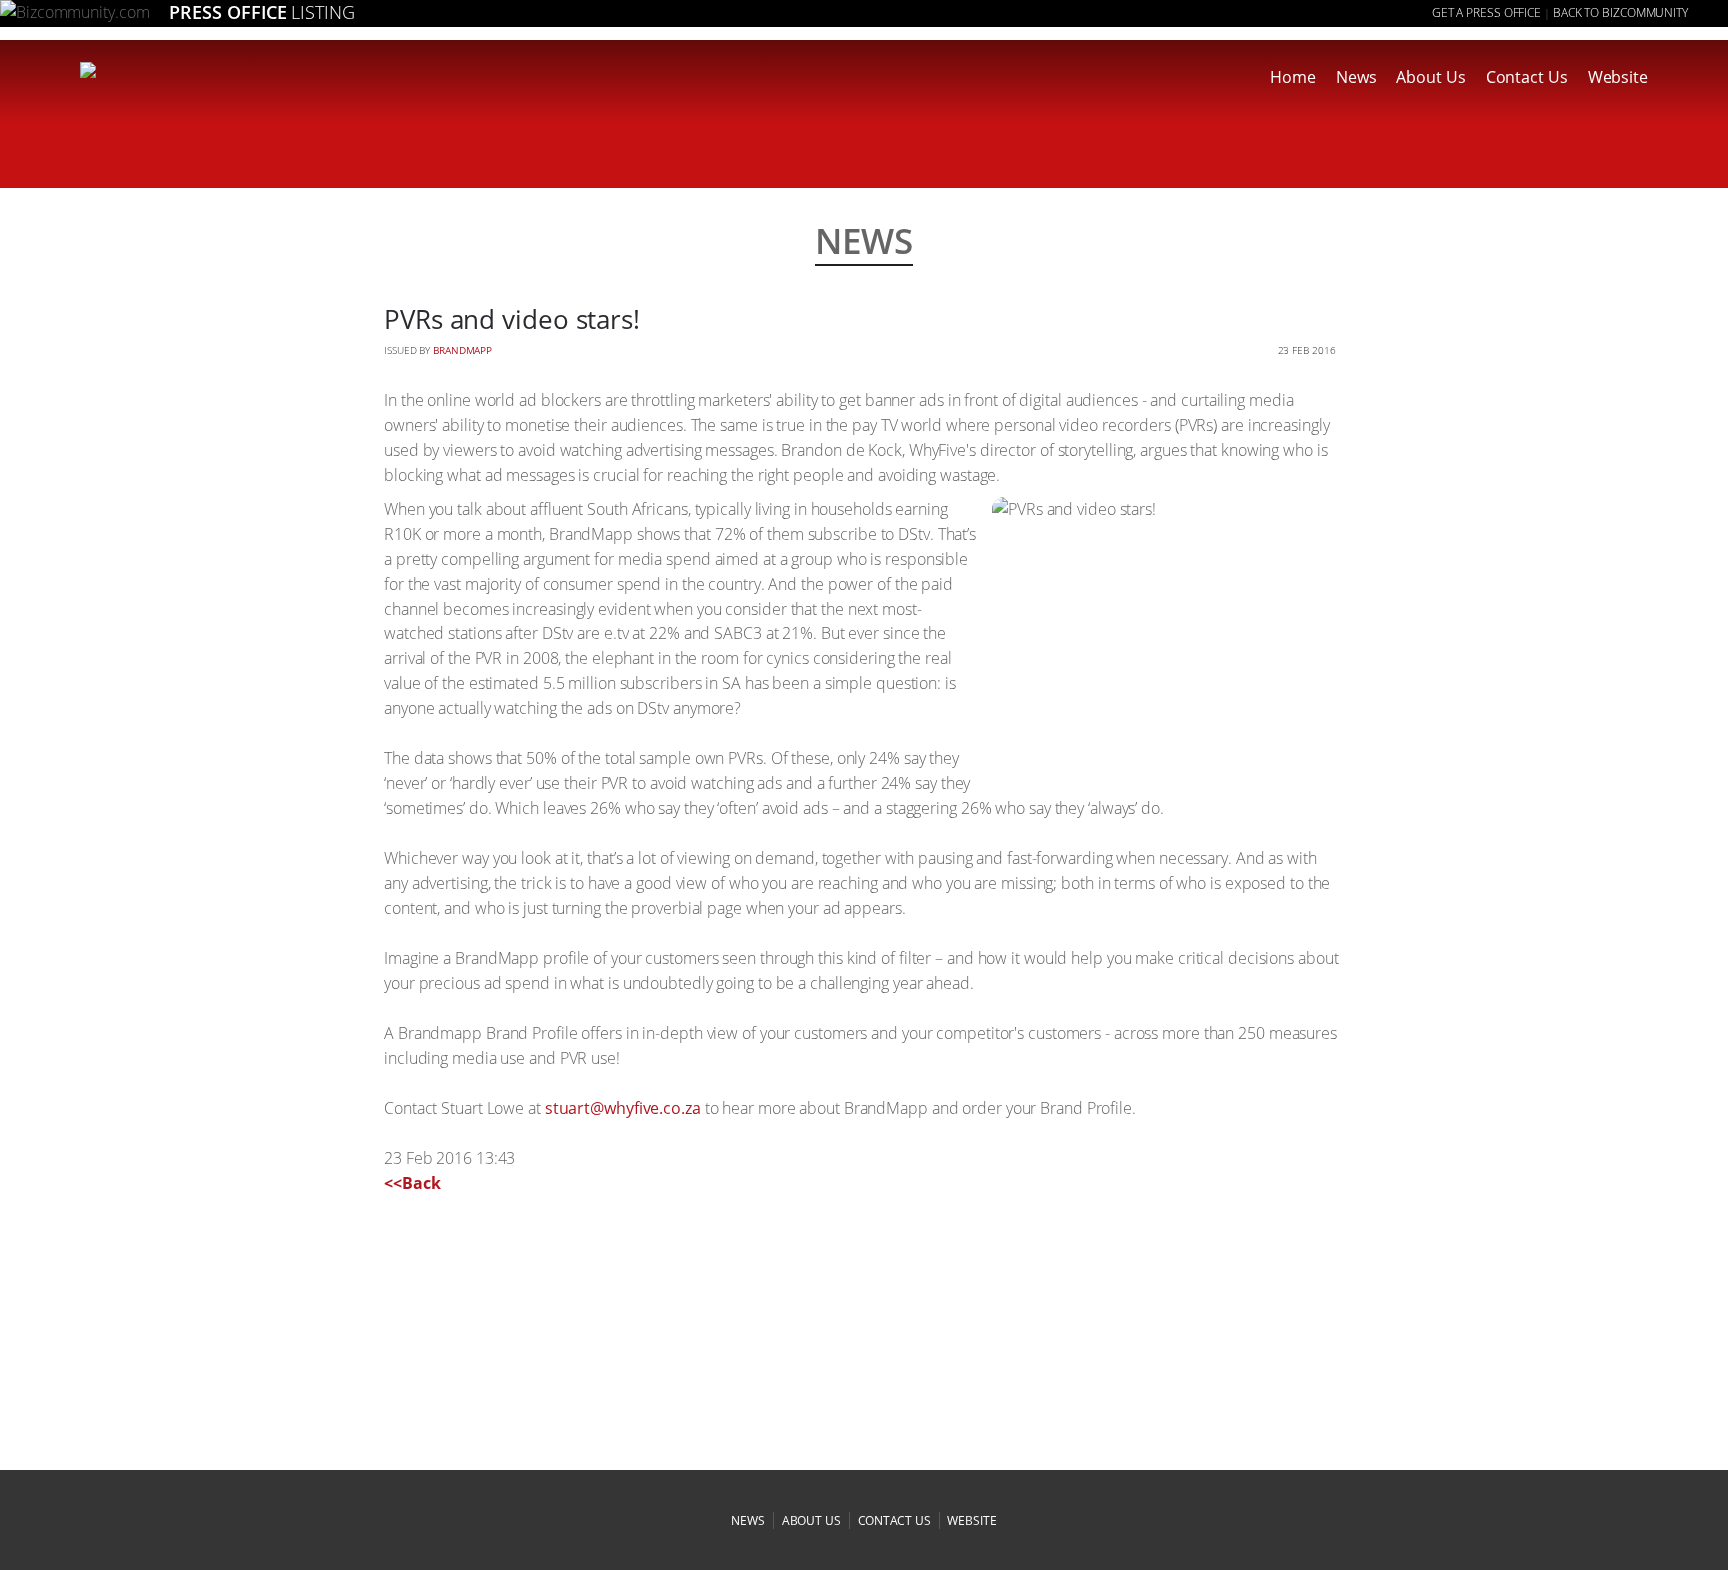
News (1356, 77)
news (748, 1520)
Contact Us (1527, 77)
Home (1293, 77)
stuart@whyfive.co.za (623, 1108)
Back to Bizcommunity (1620, 12)
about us (811, 1520)
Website (1618, 77)
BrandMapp (462, 350)
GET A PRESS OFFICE (1486, 12)
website (971, 1520)
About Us (1430, 77)
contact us (894, 1520)
